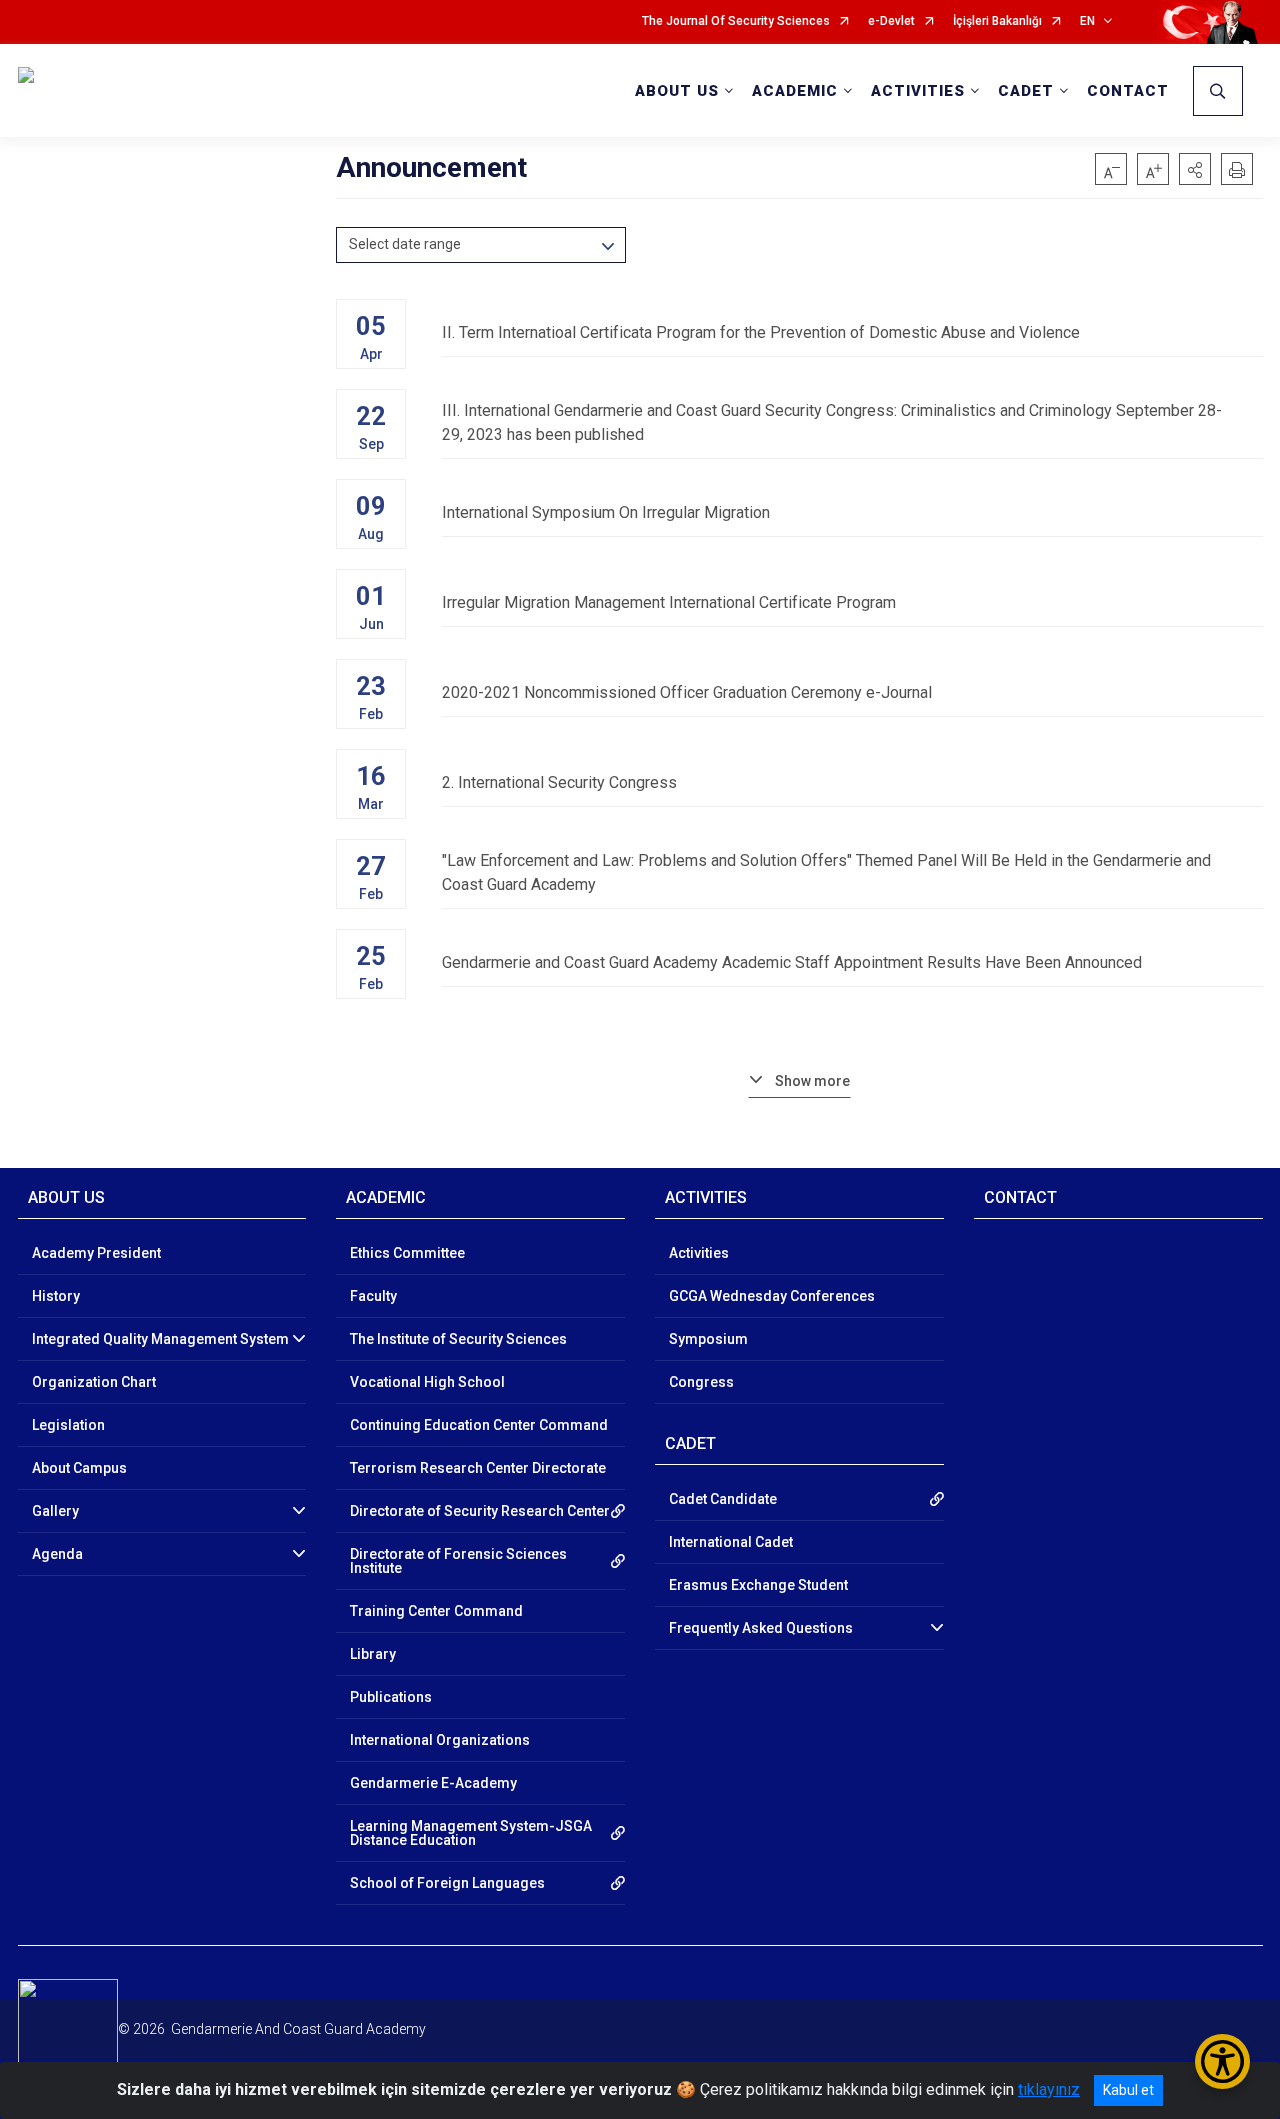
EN (1087, 21)
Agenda (57, 1554)
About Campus (79, 1468)
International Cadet (731, 1542)
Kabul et (1128, 2090)
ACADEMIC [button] (795, 91)
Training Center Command (436, 1611)
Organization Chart (94, 1382)
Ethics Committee (407, 1253)
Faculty (373, 1296)
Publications (391, 1697)
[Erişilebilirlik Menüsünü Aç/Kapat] (1222, 2061)
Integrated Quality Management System (160, 1339)
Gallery (55, 1511)
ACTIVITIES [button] (918, 91)
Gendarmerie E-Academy (433, 1783)
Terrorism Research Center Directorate (478, 1468)
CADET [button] (1026, 91)
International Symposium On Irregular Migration (606, 512)
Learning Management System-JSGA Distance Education (471, 1833)
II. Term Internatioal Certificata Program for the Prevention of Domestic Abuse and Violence (761, 332)
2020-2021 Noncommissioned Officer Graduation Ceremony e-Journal (687, 692)
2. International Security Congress (559, 782)
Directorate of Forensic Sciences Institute (458, 1561)
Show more (812, 1081)
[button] (1195, 169)
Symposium (708, 1339)
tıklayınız (1049, 2089)
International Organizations (440, 1740)
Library (373, 1654)
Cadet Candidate (723, 1499)
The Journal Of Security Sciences (736, 21)
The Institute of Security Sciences (458, 1339)
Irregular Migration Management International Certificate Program (669, 602)
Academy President (96, 1253)
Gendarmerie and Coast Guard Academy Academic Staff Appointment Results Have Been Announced (792, 962)
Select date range (405, 244)
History (56, 1296)
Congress (701, 1382)
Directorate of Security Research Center (480, 1511)
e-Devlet (891, 21)
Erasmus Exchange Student (758, 1585)
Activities (699, 1253)
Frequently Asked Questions (761, 1628)
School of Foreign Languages (447, 1883)
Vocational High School (427, 1382)
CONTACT (1128, 91)
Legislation (68, 1425)
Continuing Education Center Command (479, 1425)
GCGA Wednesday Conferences (772, 1296)
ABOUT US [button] (677, 91)
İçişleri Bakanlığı (997, 21)
